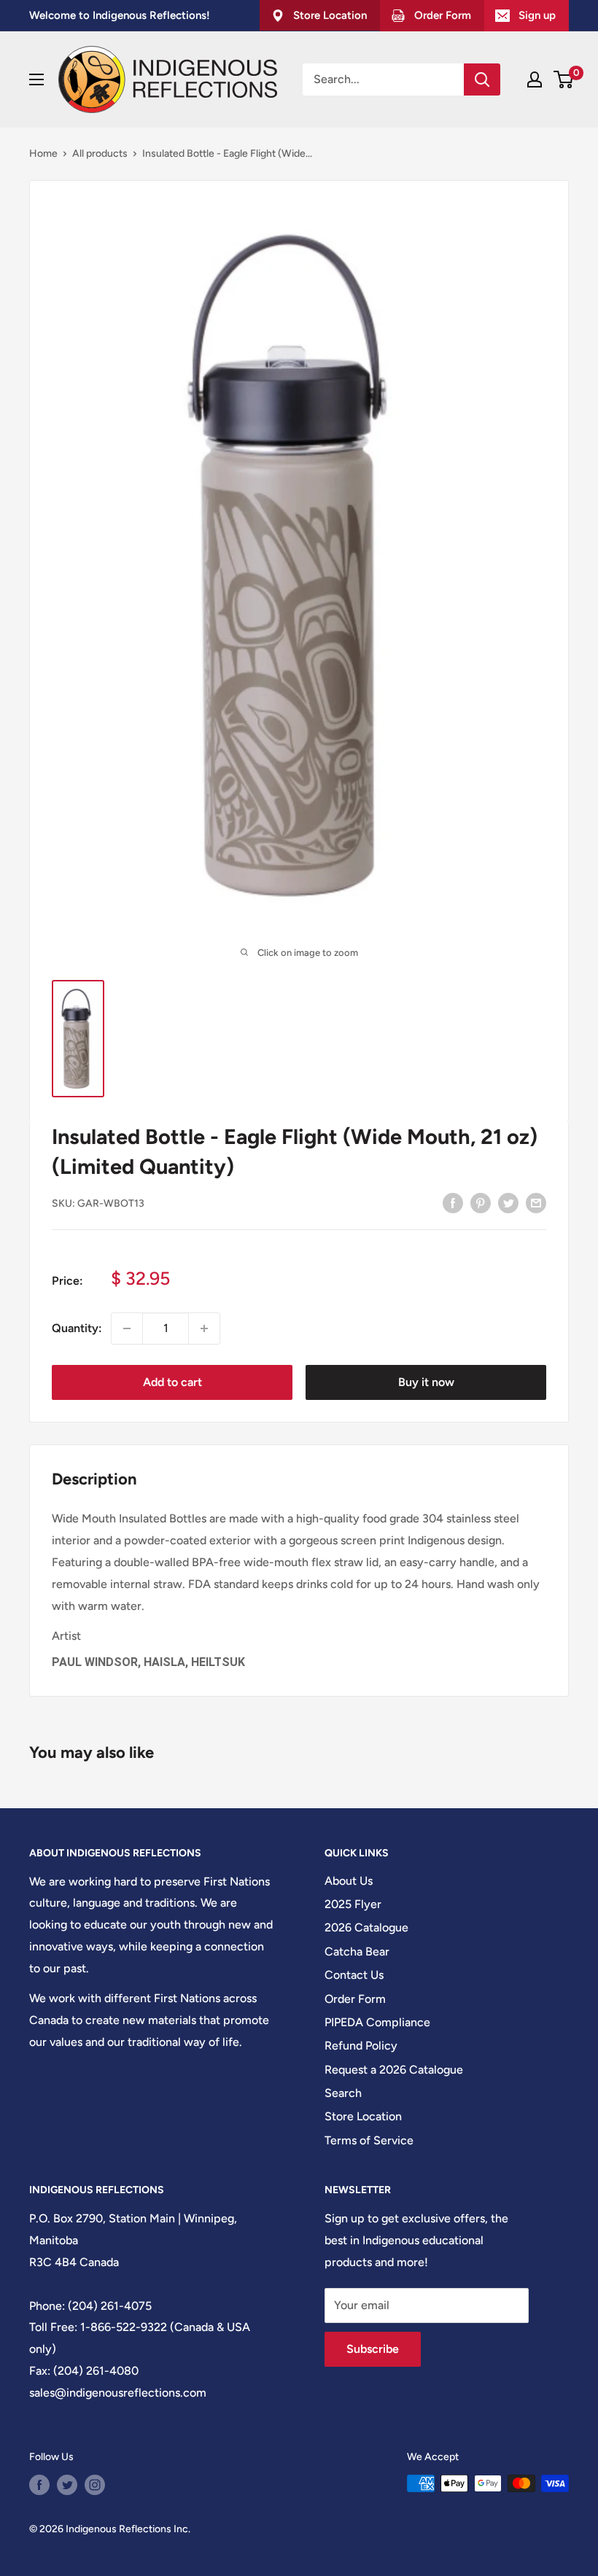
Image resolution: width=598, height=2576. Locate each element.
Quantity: (77, 1328)
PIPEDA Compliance (377, 2022)
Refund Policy (361, 2046)
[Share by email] (536, 1202)
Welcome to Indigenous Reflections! (120, 15)
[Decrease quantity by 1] (127, 1328)
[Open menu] (36, 79)
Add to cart (172, 1382)
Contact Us (354, 1975)
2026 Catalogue (366, 1927)
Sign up (537, 15)
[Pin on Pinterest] (481, 1202)
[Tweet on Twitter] (508, 1202)
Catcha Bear (357, 1952)
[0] (564, 79)
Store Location (363, 2116)
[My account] (535, 79)
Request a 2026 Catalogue (394, 2070)
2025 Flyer (353, 1904)
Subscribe (373, 2349)
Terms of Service (369, 2140)
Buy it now (426, 1382)
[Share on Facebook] (453, 1202)
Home (43, 153)
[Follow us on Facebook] (39, 2485)
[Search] (482, 79)
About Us (349, 1881)
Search (343, 2093)
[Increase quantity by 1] (204, 1328)
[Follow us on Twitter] (67, 2485)
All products (100, 153)
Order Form (355, 1999)
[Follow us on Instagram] (95, 2485)
